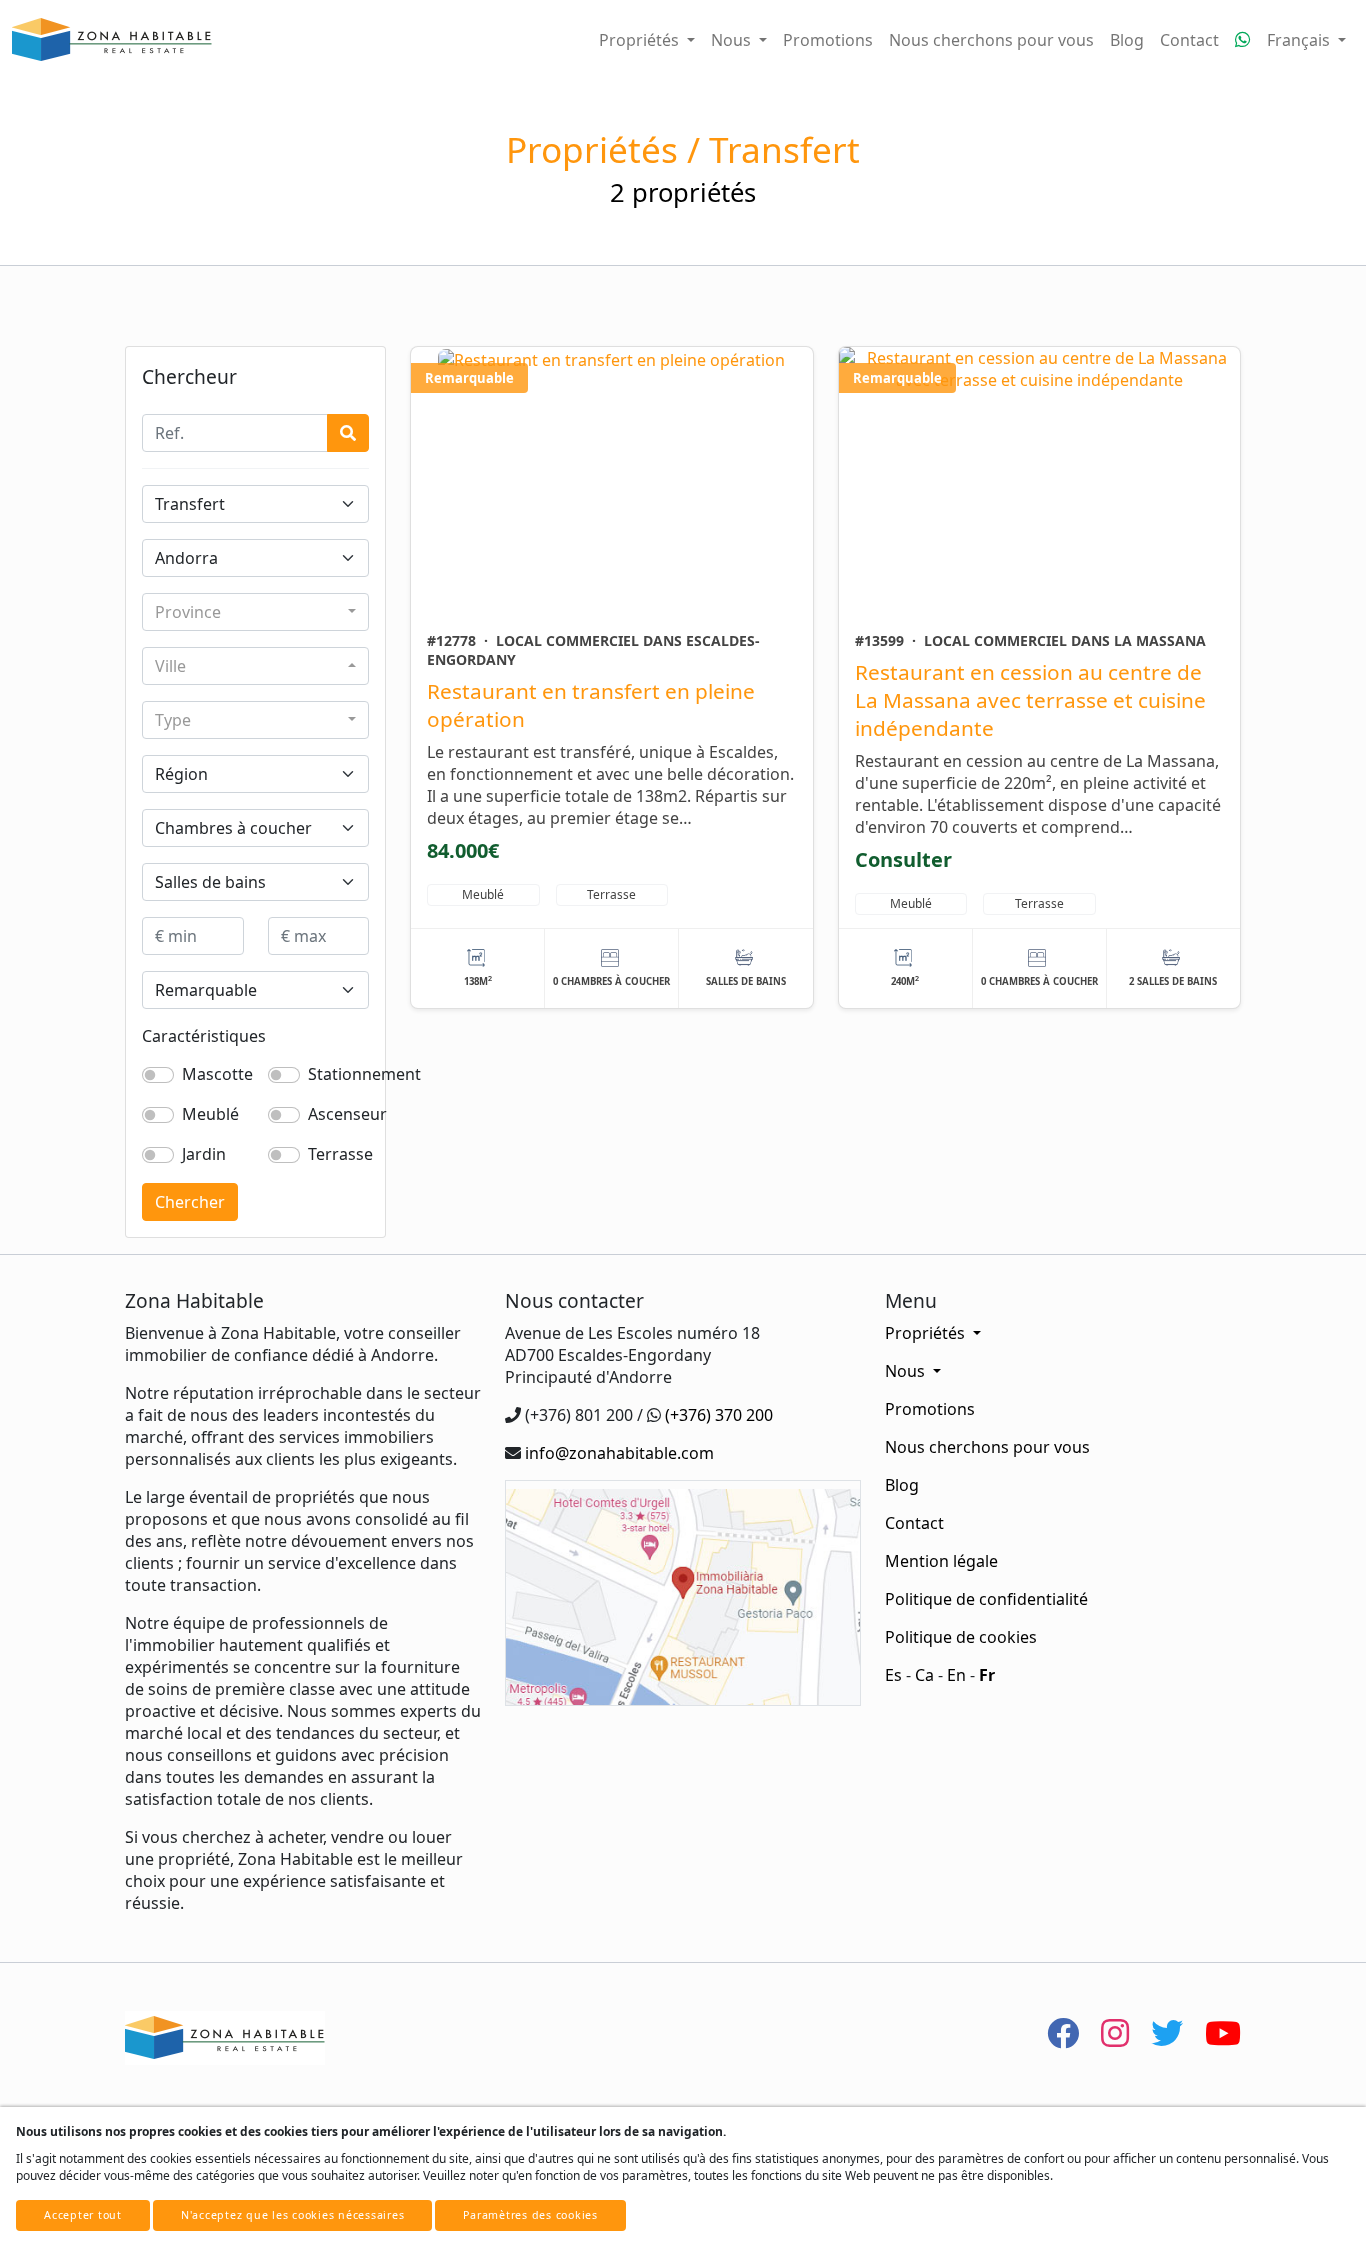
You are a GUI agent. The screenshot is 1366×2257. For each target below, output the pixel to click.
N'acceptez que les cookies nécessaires (293, 2215)
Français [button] (1300, 40)
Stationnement (364, 1074)
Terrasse (340, 1154)
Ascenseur (347, 1114)
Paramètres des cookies (530, 2215)
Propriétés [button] (641, 40)
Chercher (190, 1202)
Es (893, 1675)
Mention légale (941, 1561)
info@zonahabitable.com (619, 1453)
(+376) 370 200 (719, 1415)
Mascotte (217, 1074)
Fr (987, 1675)
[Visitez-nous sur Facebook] (1063, 2032)
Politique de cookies (961, 1637)
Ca (924, 1675)
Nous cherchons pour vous (991, 40)
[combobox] (255, 612)
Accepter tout (83, 2215)
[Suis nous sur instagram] (1115, 2032)
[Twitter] (1167, 2032)
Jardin (204, 1154)
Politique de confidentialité (986, 1599)
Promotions (828, 40)
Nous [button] (733, 40)
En (956, 1675)
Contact (1189, 40)
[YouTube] (1223, 2032)
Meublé (210, 1114)
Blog (1127, 40)
